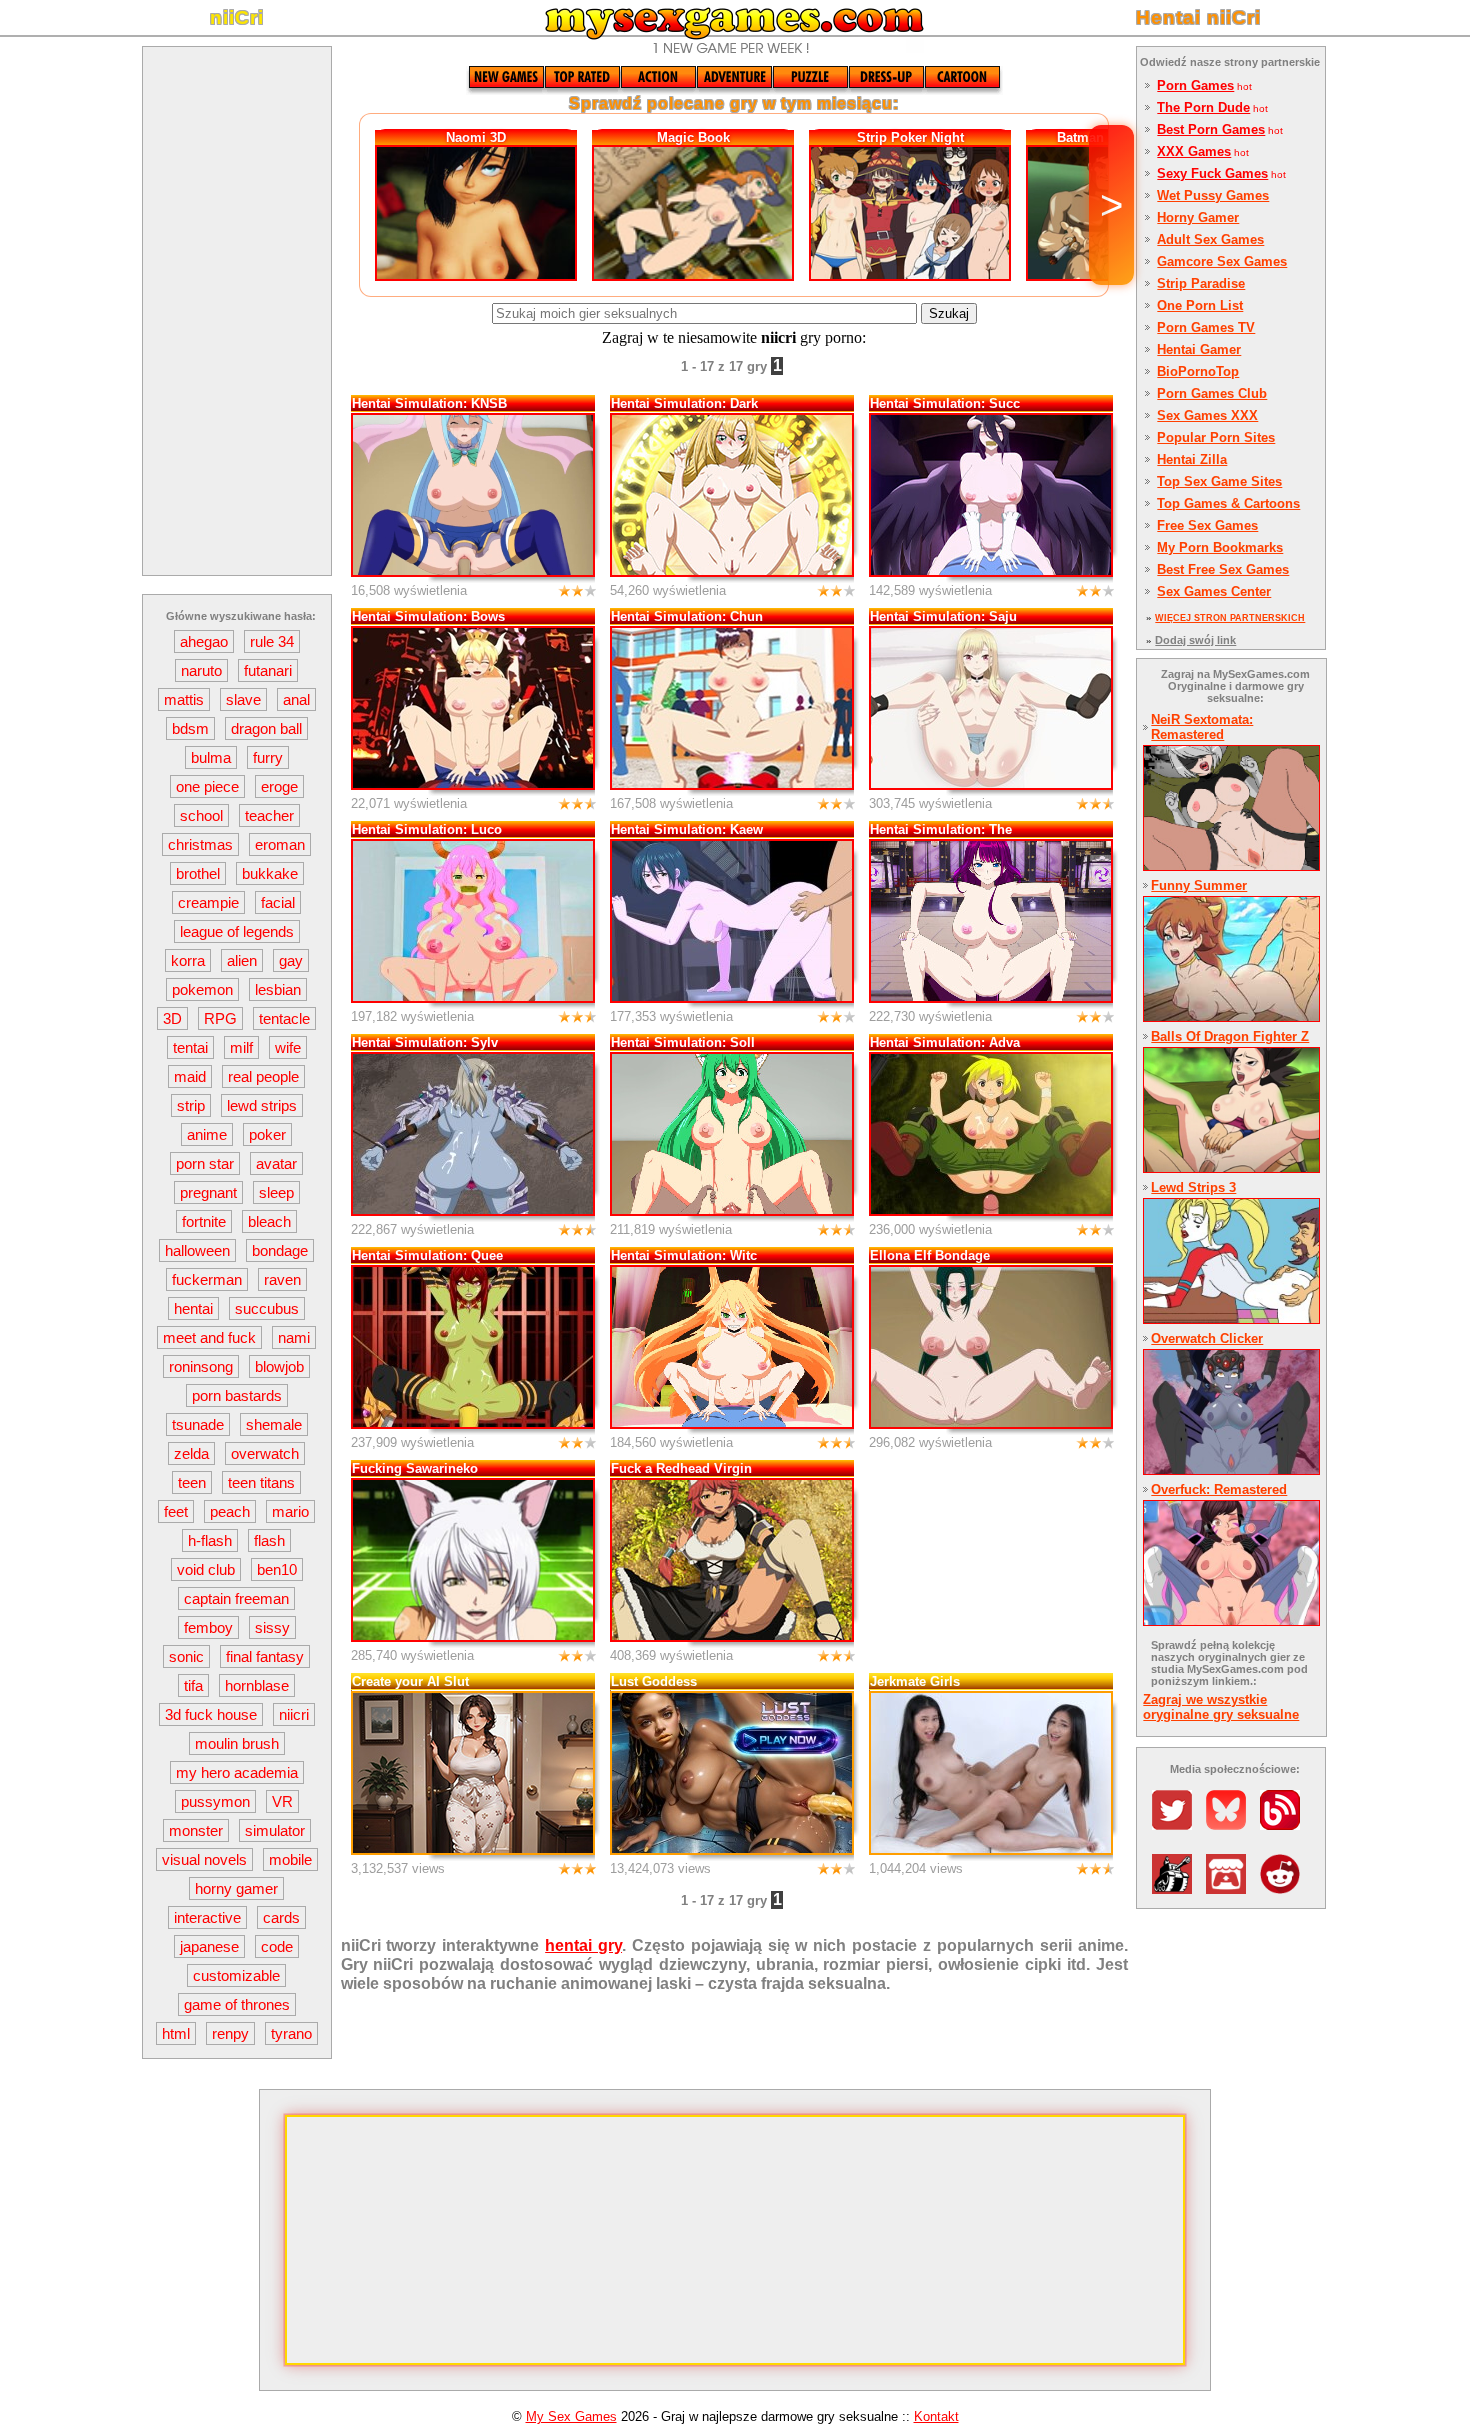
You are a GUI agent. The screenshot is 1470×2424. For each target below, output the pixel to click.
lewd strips (262, 1105)
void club (206, 1569)
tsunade (198, 1424)
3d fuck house (211, 1714)
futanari (268, 670)
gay (291, 960)
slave (243, 699)
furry (268, 757)
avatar (276, 1163)
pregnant (208, 1192)
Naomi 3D (476, 137)
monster (196, 1830)
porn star (205, 1163)
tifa (193, 1685)
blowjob (279, 1366)
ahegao (204, 641)
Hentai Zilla (1192, 459)
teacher (269, 815)
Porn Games (1195, 85)
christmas (200, 844)
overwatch (265, 1453)
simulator (275, 1830)
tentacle (284, 1018)
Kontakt (936, 2416)
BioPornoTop (1198, 371)
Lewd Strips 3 (1193, 1187)
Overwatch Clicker (1207, 1338)
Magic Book (693, 137)
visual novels (204, 1859)
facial (278, 902)
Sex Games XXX (1207, 415)
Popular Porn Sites (1216, 437)
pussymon (215, 1801)
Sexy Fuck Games (1212, 173)
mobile (290, 1859)
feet (176, 1511)
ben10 (277, 1569)
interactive (207, 1917)
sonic (186, 1656)
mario (290, 1511)
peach (230, 1511)
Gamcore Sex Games (1222, 261)
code (277, 1946)
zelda (191, 1453)
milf (241, 1047)
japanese (209, 1946)
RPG (220, 1018)
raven (282, 1279)
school (201, 815)
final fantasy (265, 1656)
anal (296, 699)
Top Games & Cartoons (1228, 503)
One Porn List (1200, 305)
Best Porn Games (1211, 129)
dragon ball (266, 728)
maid (190, 1076)
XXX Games (1194, 151)
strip (191, 1105)
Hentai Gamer (1199, 349)
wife (288, 1047)
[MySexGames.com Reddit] (1285, 1888)
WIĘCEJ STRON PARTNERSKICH (1230, 618)
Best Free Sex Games (1223, 569)
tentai (190, 1047)
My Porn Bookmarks (1220, 547)
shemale (274, 1424)
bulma (211, 757)
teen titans (261, 1482)
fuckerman (207, 1279)
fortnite (204, 1221)
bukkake (270, 873)
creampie (208, 902)
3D (172, 1018)
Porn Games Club (1212, 393)
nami (294, 1337)
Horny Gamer (1198, 217)
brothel (198, 873)
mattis (184, 699)
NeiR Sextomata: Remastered (1202, 727)
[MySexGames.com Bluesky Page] (1231, 1824)
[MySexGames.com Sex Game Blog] (1285, 1824)
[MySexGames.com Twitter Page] (1177, 1824)
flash (269, 1540)
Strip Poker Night (910, 137)
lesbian (278, 989)
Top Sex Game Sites (1219, 481)
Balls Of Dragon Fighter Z (1230, 1036)
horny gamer (236, 1888)
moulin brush (237, 1743)
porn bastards (237, 1395)
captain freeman (236, 1598)
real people (263, 1076)
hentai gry (583, 1945)
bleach (269, 1221)
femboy (208, 1627)
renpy (230, 2033)
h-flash (210, 1540)
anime (207, 1134)
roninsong (201, 1366)
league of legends (237, 931)
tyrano (291, 2033)
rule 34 (272, 641)
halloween (197, 1250)
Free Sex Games (1207, 525)
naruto (201, 670)
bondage (280, 1250)
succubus (267, 1308)
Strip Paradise (1201, 283)
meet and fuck (209, 1337)
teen (192, 1482)
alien (242, 960)
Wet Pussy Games (1213, 195)
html (176, 2033)
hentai (193, 1308)
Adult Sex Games (1210, 239)
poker (267, 1134)
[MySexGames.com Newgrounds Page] (1177, 1888)
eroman (280, 844)
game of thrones (237, 2004)
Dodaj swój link (1195, 640)
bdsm (190, 728)
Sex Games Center (1214, 591)
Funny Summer (1199, 885)
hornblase (257, 1685)
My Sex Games (571, 2416)
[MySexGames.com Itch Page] (1231, 1888)
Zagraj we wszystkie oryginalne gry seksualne (1221, 1707)
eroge (279, 786)
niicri (294, 1714)
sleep (276, 1192)
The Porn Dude (1203, 107)
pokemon (202, 989)
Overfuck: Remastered (1219, 1489)
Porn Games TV (1206, 327)
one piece (207, 786)
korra (188, 960)
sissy (272, 1627)
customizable (236, 1975)
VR (282, 1801)
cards (281, 1917)
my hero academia (237, 1772)
